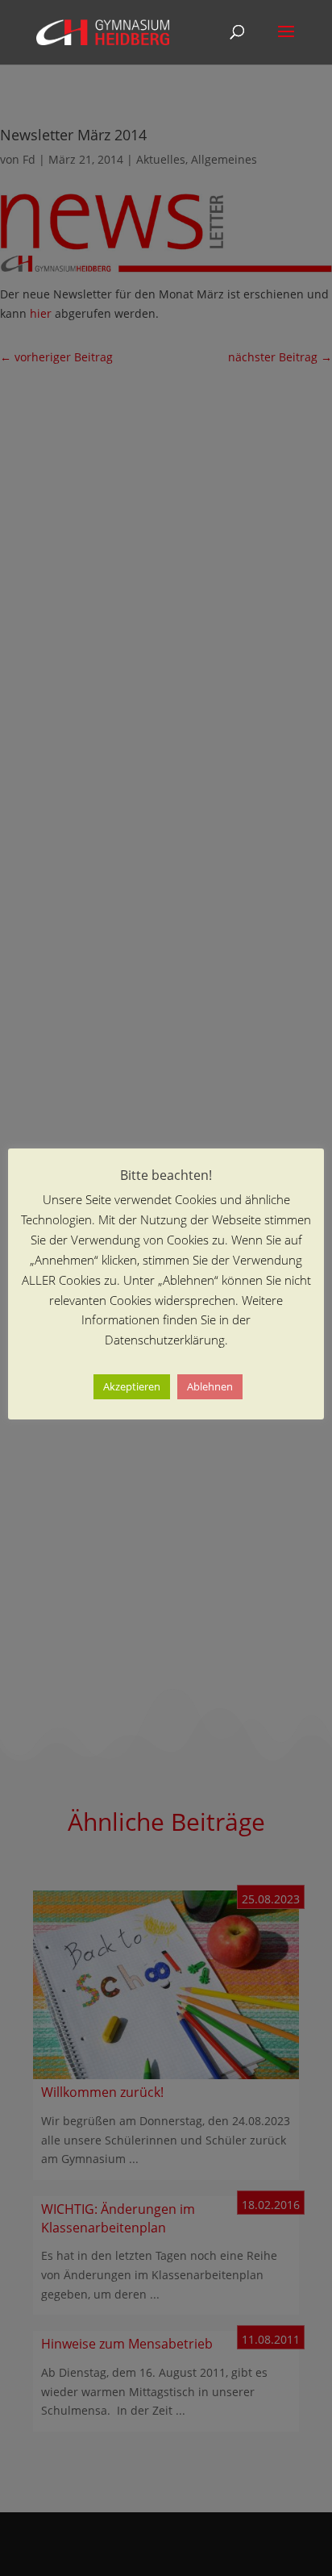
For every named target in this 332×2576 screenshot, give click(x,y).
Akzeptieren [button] (132, 1386)
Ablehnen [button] (210, 1386)
